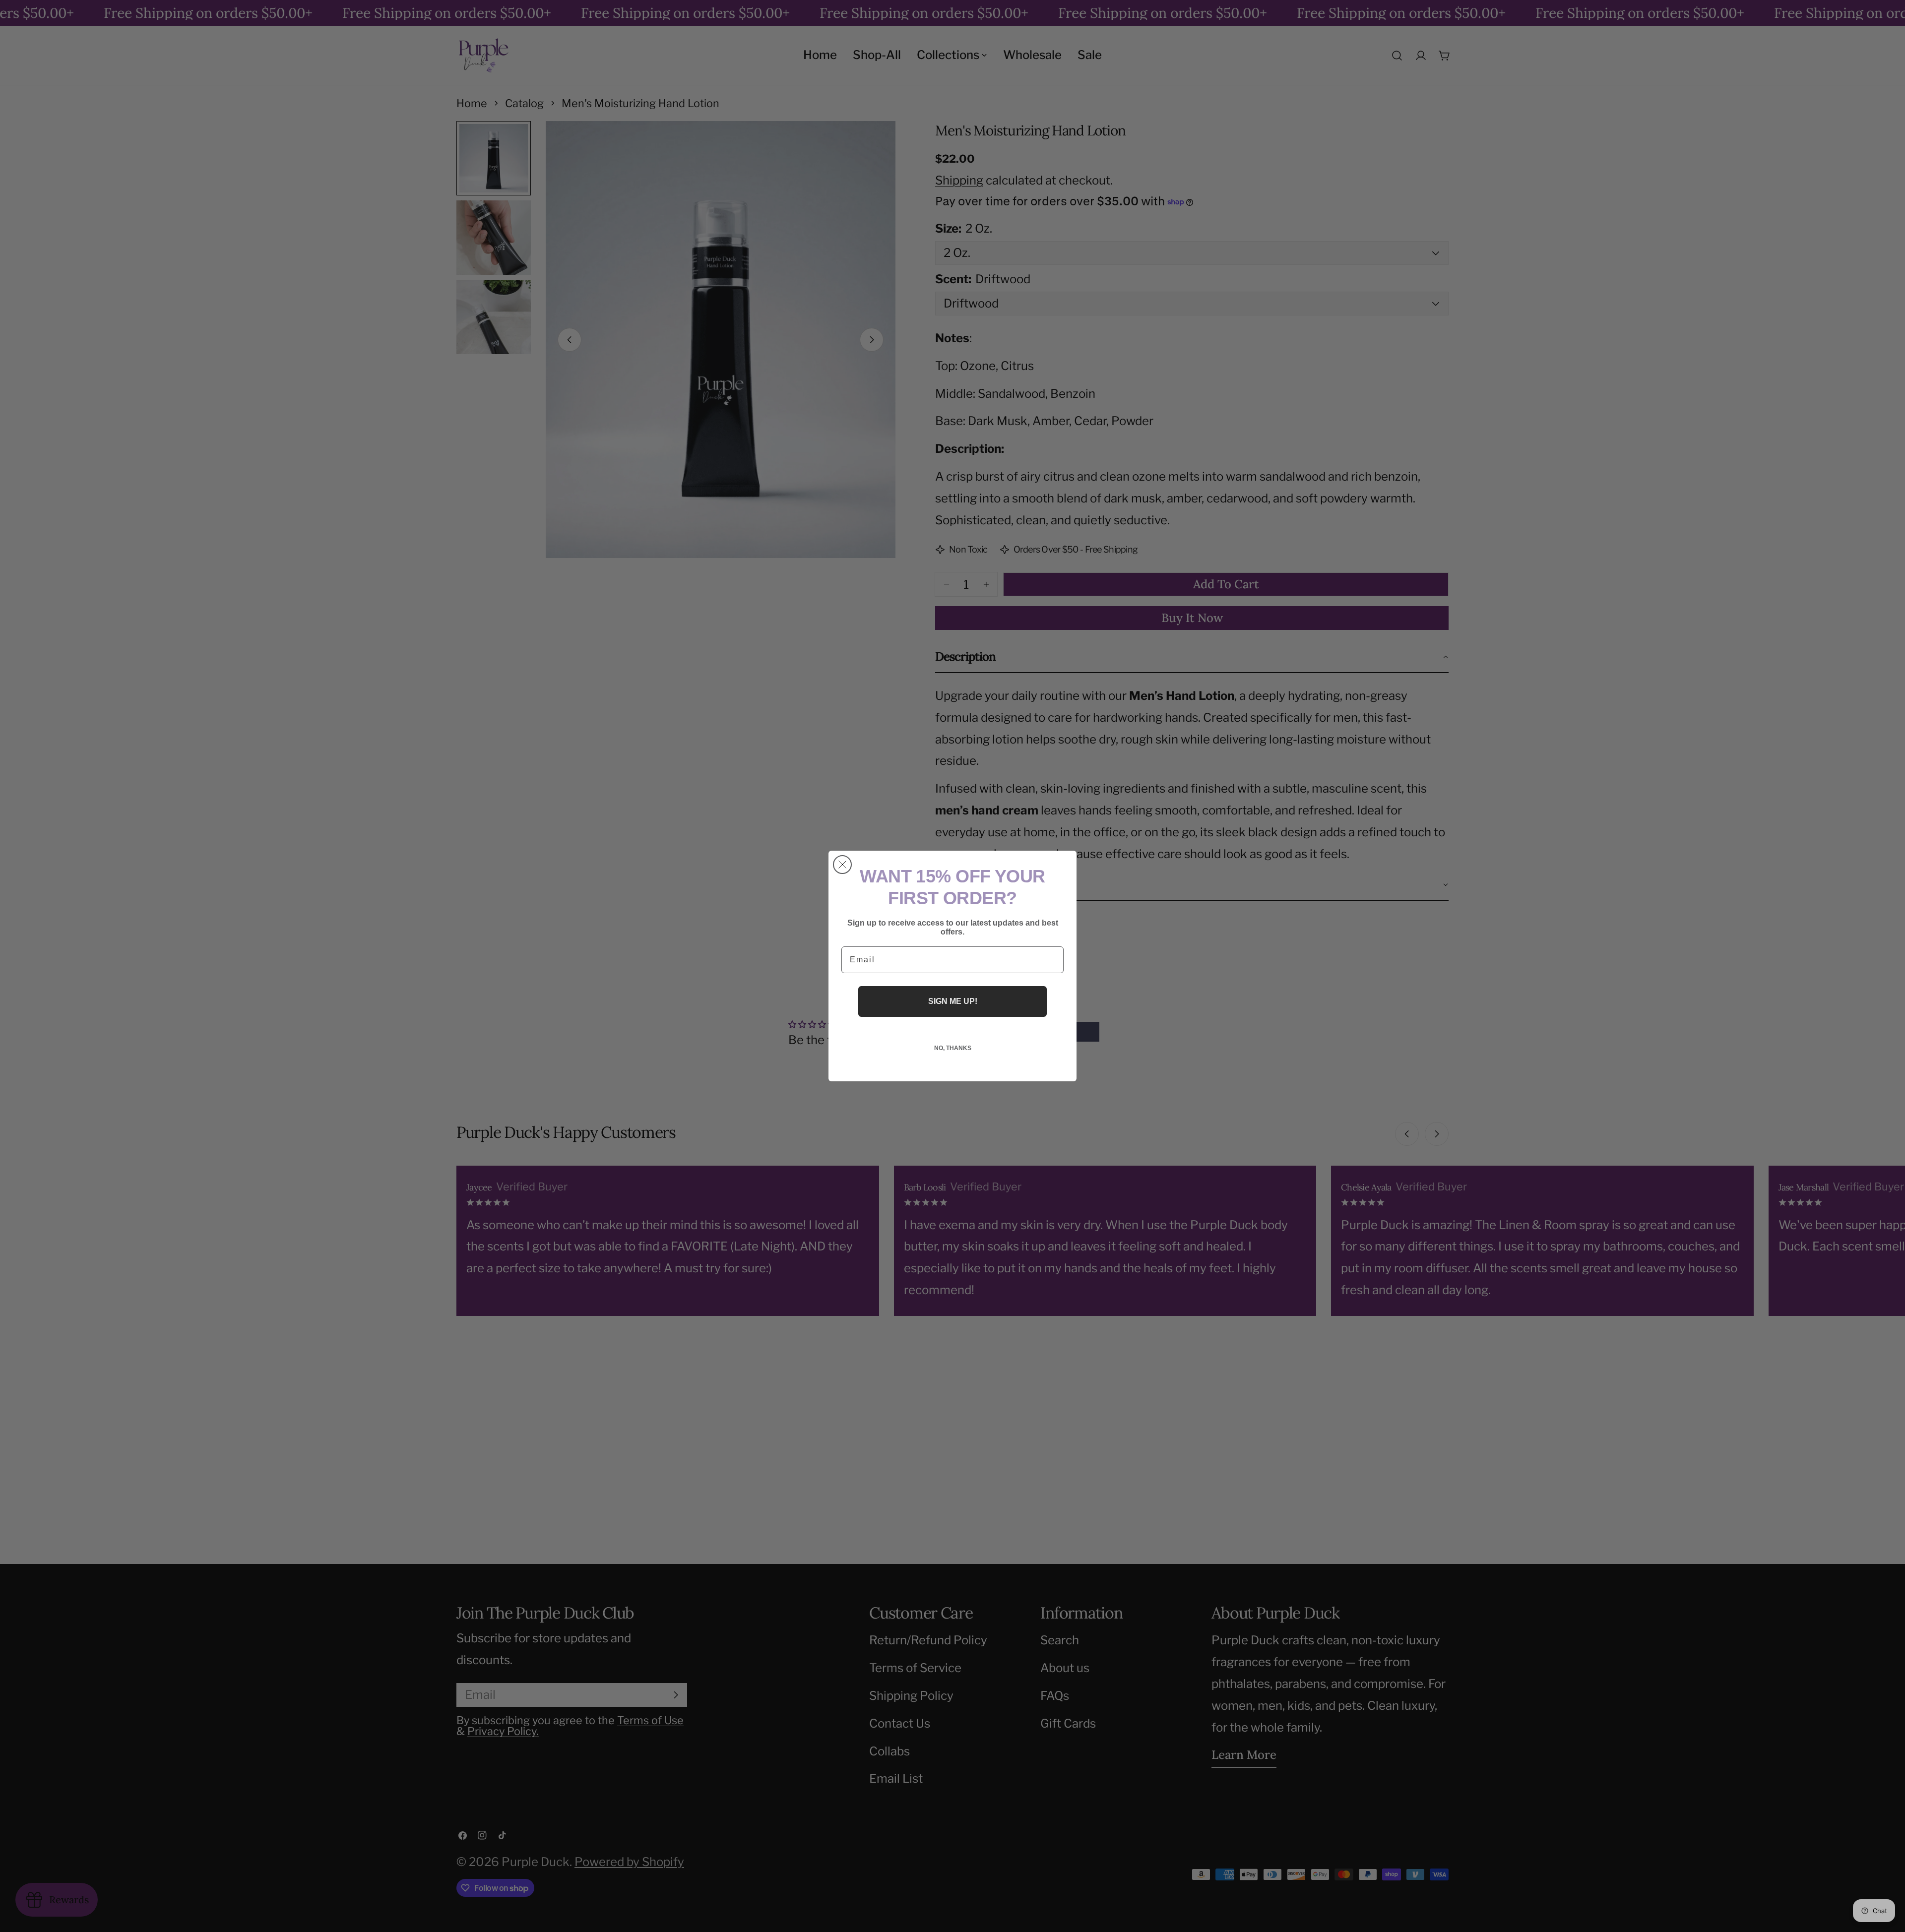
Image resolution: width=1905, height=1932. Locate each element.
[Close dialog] (842, 865)
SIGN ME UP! (953, 1001)
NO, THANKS (953, 1048)
